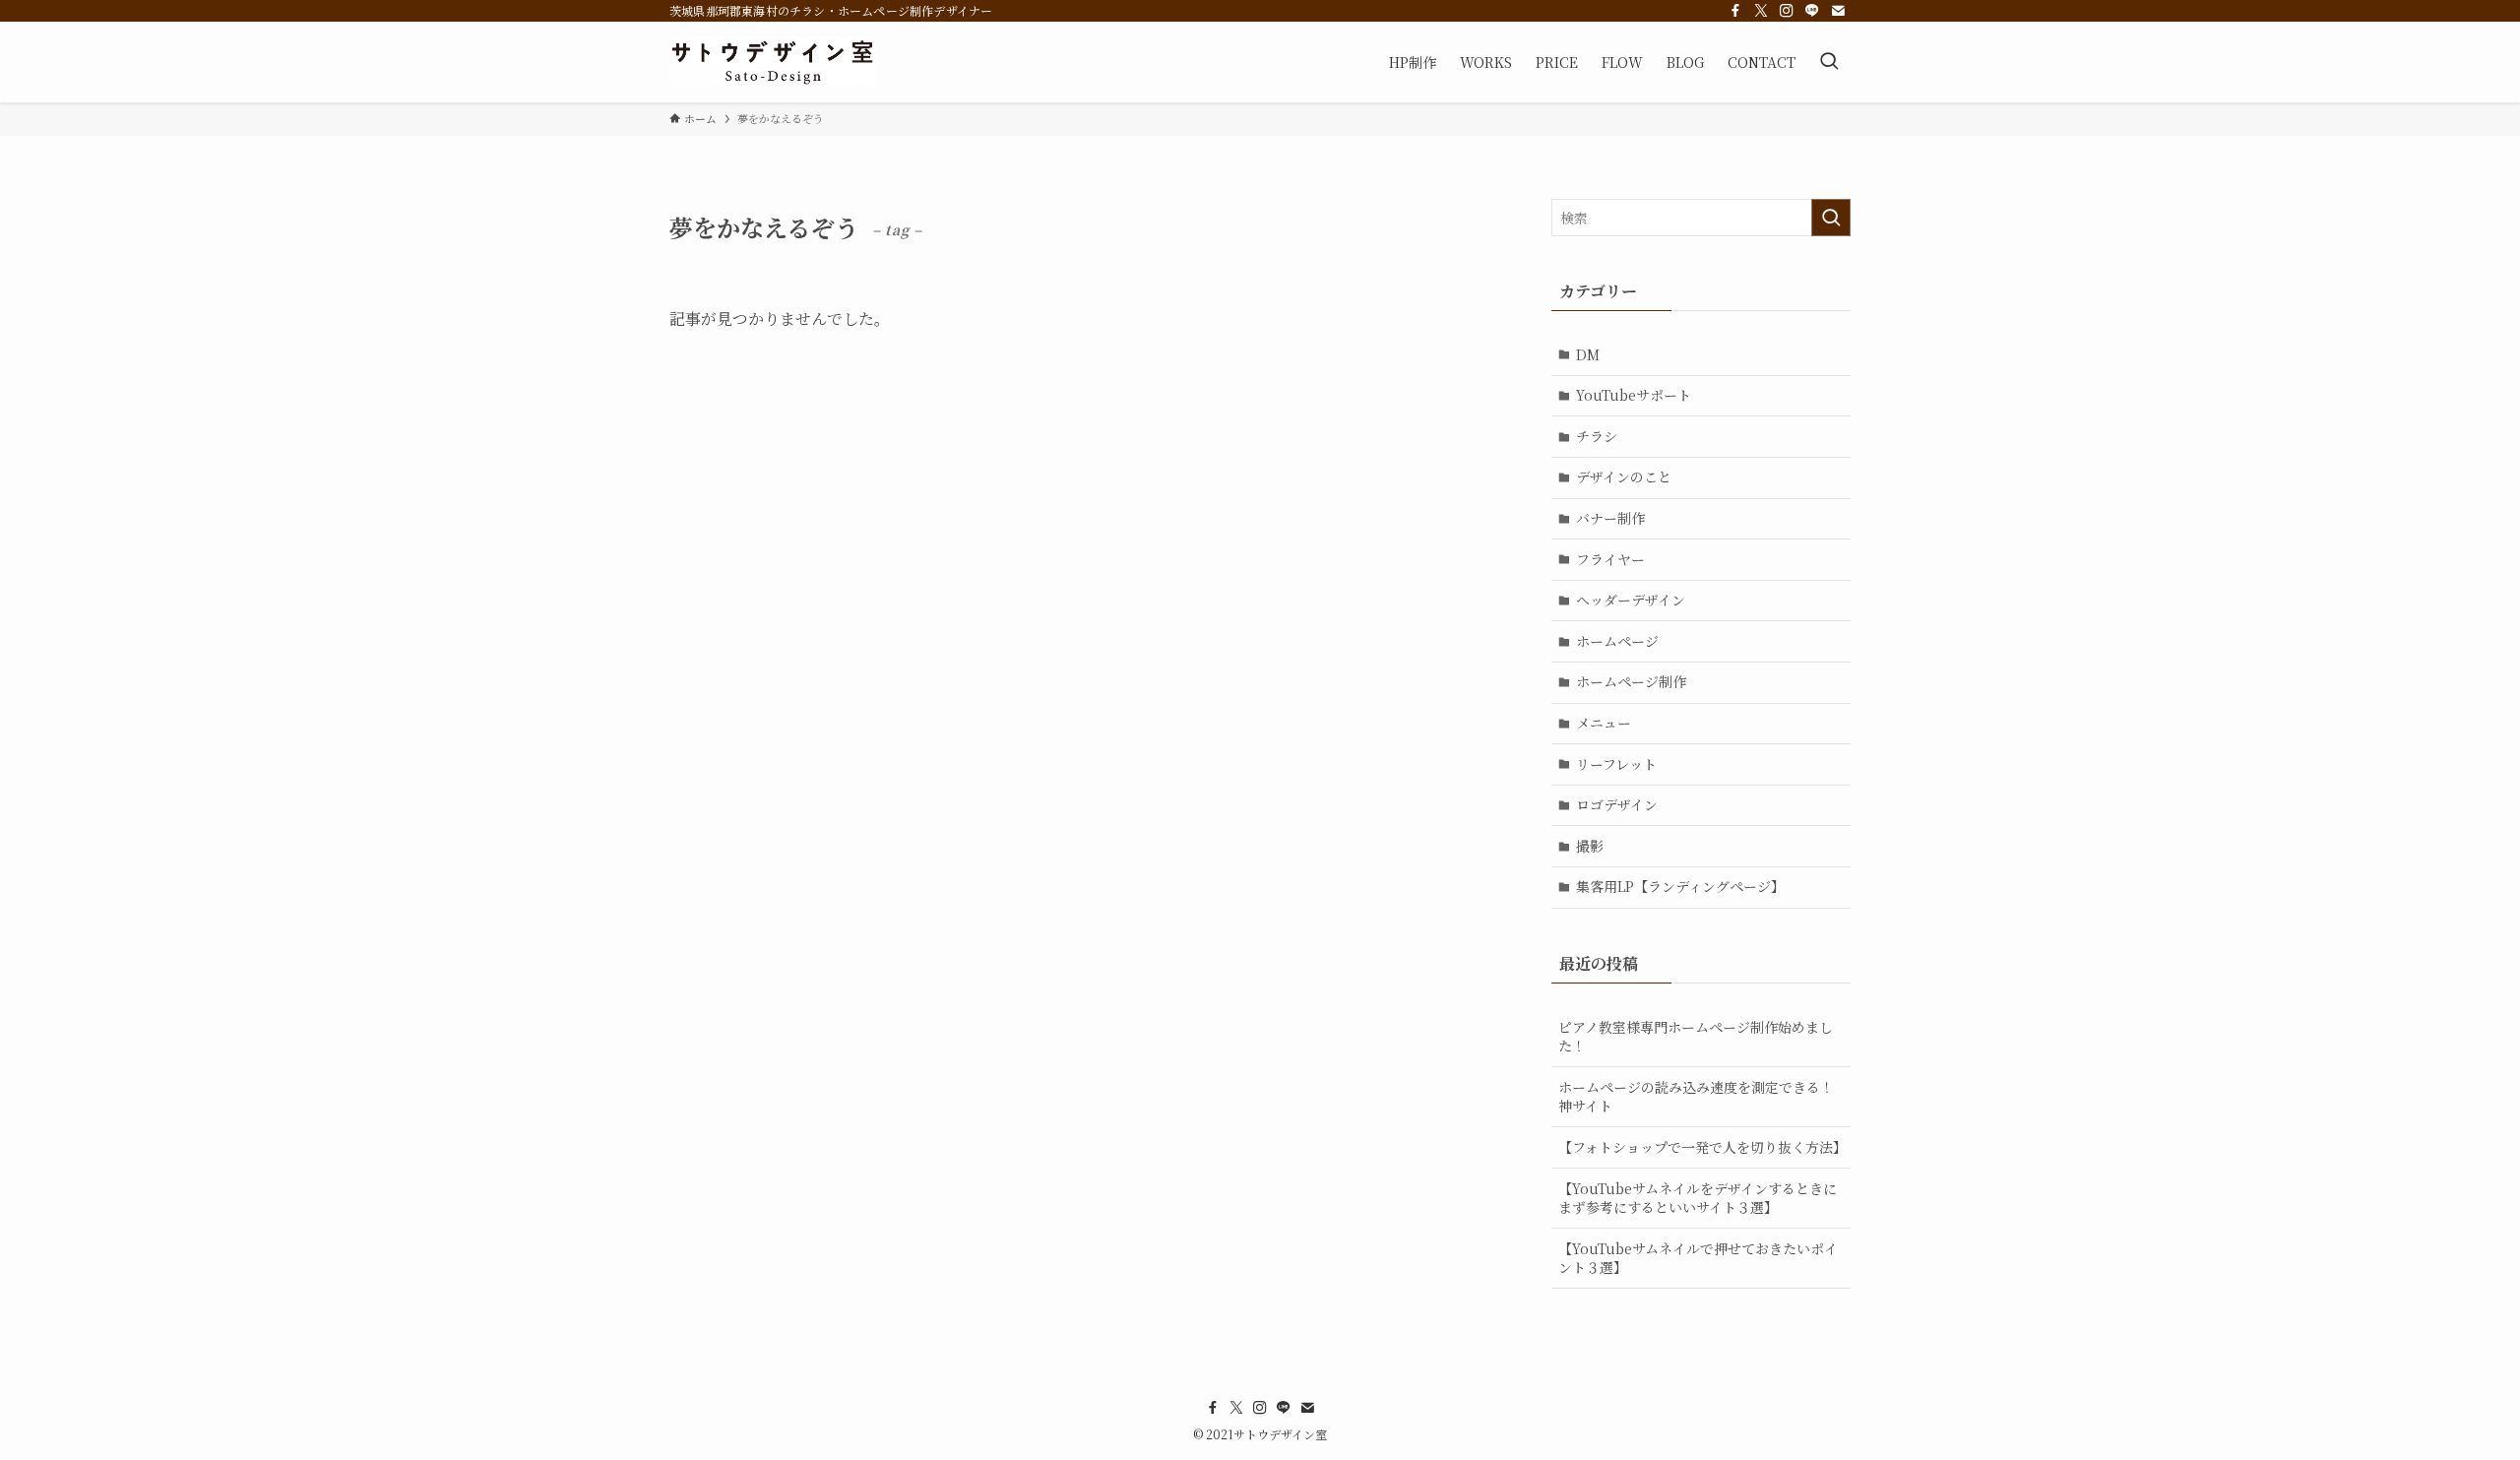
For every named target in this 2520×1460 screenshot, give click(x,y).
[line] (1812, 11)
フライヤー (1610, 559)
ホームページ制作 (1631, 681)
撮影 (1590, 846)
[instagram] (1787, 11)
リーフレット (1616, 764)
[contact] (1838, 11)
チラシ (1597, 436)
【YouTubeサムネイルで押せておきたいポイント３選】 (1698, 1258)
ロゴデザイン (1617, 804)
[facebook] (1735, 11)
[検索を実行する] (1831, 218)
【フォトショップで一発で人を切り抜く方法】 (1702, 1147)
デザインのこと (1624, 476)
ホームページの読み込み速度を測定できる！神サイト (1696, 1097)
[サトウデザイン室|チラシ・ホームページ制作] (772, 62)
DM (1588, 354)
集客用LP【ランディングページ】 (1680, 886)
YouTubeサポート (1634, 395)
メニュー (1604, 723)
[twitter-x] (1761, 11)
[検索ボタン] (1829, 62)
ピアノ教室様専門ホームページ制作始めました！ (1696, 1037)
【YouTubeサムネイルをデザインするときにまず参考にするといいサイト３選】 (1698, 1198)
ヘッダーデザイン (1631, 600)
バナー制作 (1610, 518)
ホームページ (1617, 641)
